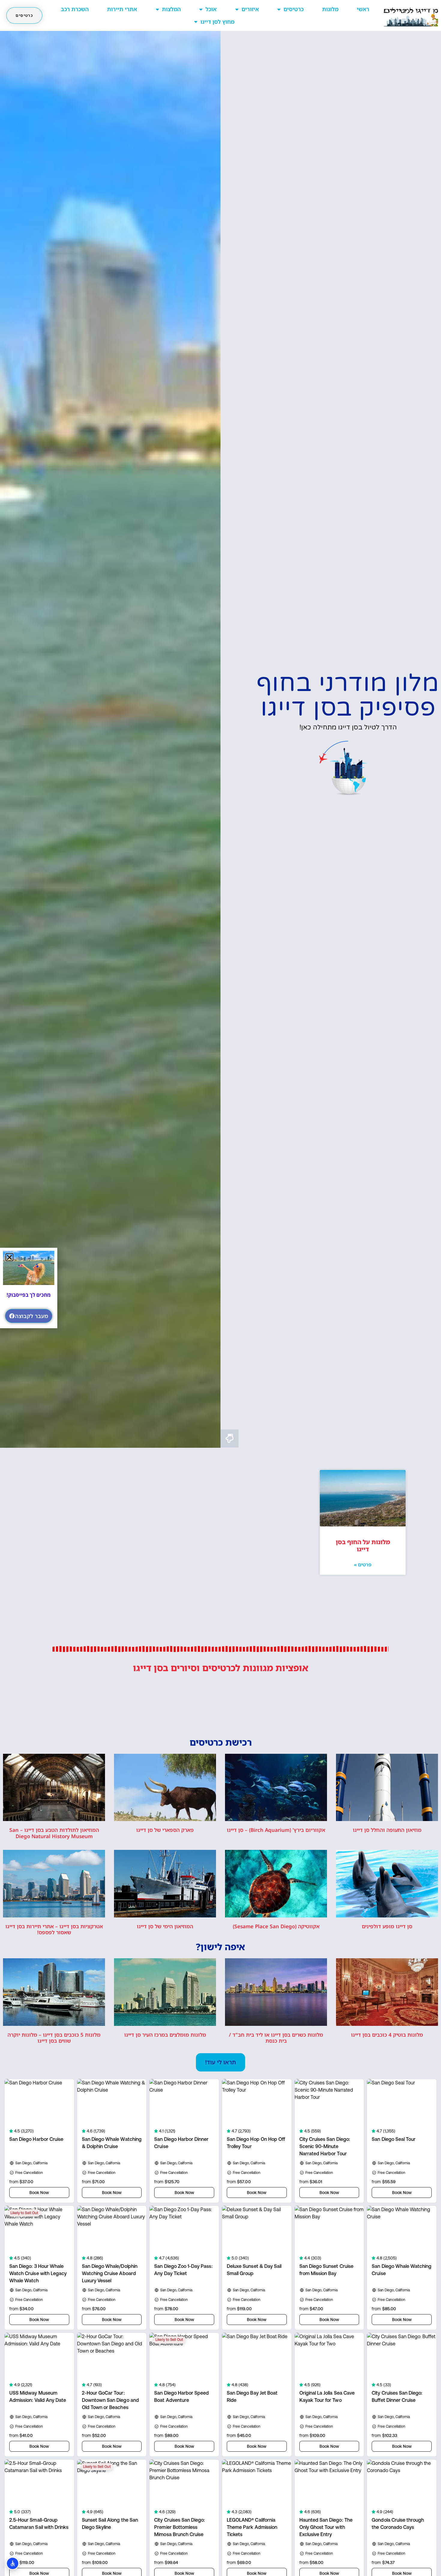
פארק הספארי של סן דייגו (165, 1830)
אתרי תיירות (122, 9)
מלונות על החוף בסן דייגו (363, 1546)
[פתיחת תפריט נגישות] (13, 2563)
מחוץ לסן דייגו (217, 22)
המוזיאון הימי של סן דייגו (165, 1926)
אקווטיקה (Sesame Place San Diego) (276, 1926)
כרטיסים (294, 9)
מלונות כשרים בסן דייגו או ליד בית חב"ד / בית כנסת (276, 2038)
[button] (220, 2062)
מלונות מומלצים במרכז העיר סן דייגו (165, 2035)
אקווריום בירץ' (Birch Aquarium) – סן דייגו (276, 1830)
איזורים (250, 9)
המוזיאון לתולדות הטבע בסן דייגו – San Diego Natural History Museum (54, 1833)
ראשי (363, 9)
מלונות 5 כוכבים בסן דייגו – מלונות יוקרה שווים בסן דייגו (54, 2038)
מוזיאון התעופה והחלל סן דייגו (387, 1830)
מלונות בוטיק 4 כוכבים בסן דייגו (387, 2035)
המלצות (171, 9)
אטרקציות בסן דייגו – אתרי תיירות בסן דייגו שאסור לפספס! (54, 1929)
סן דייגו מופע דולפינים (387, 1926)
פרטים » (363, 1565)
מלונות (330, 9)
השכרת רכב (75, 9)
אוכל (211, 9)
